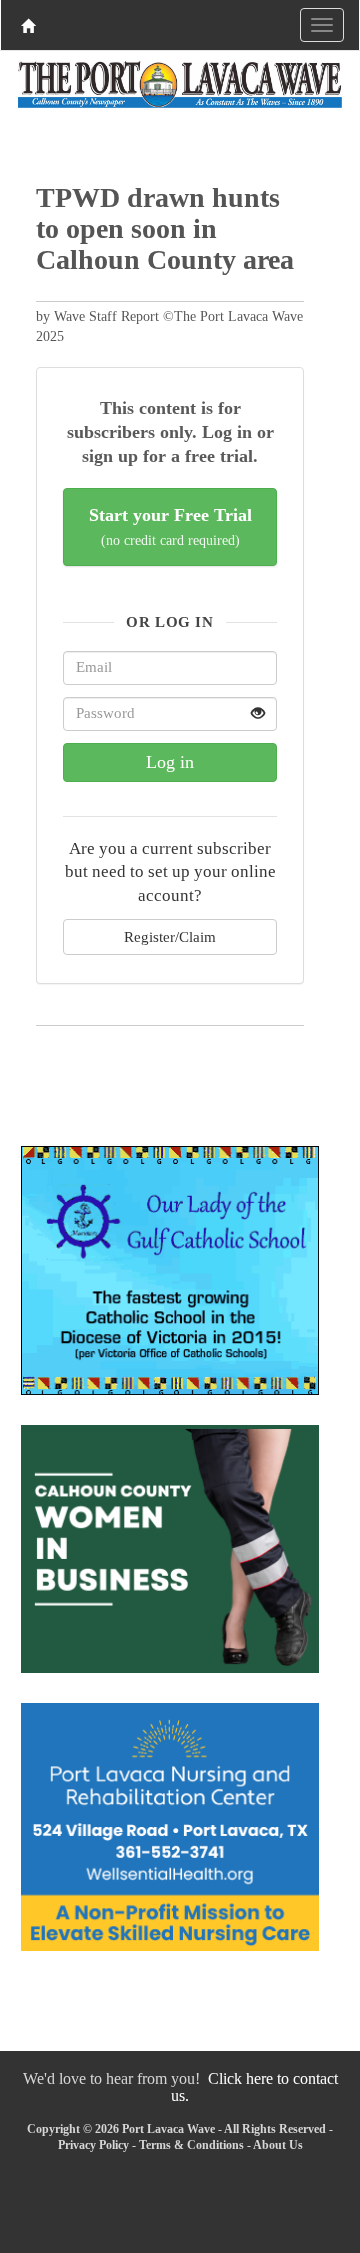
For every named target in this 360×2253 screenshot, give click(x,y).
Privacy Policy (93, 2145)
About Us (278, 2145)
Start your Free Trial (170, 526)
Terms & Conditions (191, 2145)
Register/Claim (170, 936)
